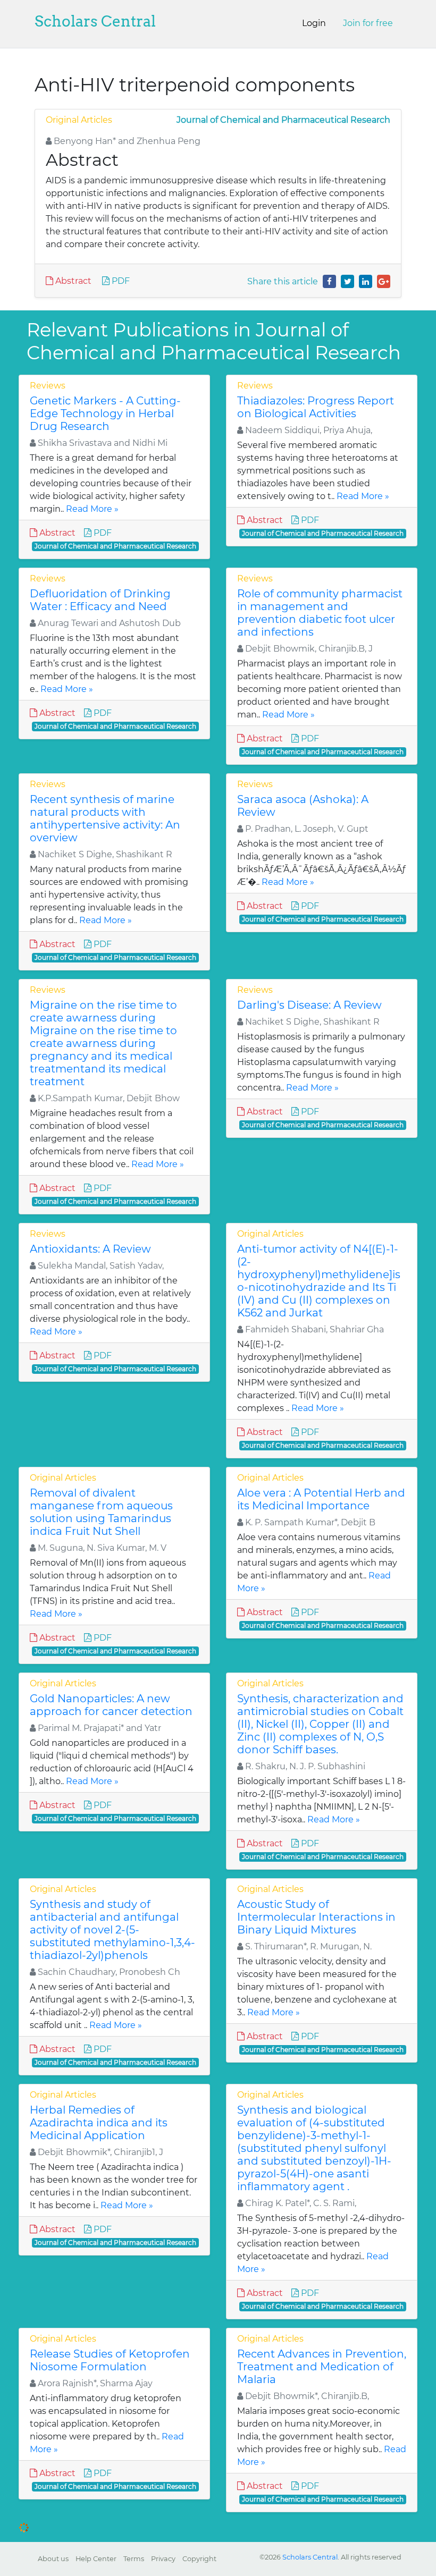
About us (53, 2559)
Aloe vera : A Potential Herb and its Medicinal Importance (321, 1499)
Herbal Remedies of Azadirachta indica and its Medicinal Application (99, 2123)
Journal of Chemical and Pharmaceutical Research (283, 120)
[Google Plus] (384, 281)
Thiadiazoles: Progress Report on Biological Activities (316, 407)
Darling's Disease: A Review (309, 1005)
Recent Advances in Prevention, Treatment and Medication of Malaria (322, 2367)
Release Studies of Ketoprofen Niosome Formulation (110, 2360)
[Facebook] (329, 281)
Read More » (92, 509)
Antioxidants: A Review (90, 1249)
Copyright (199, 2559)
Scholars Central (95, 21)
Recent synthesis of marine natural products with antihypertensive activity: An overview (105, 818)
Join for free (368, 23)
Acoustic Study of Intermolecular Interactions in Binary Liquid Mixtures (316, 1917)
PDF (120, 281)
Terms (134, 2559)
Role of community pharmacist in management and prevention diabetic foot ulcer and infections (320, 613)
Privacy (163, 2559)
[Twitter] (347, 281)
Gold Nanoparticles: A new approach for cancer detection (111, 1705)
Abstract (72, 281)
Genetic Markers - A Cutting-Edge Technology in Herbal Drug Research (105, 413)
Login (314, 23)
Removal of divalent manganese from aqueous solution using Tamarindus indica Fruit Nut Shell (101, 1512)
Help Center (96, 2559)
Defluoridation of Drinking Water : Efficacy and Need (100, 600)
